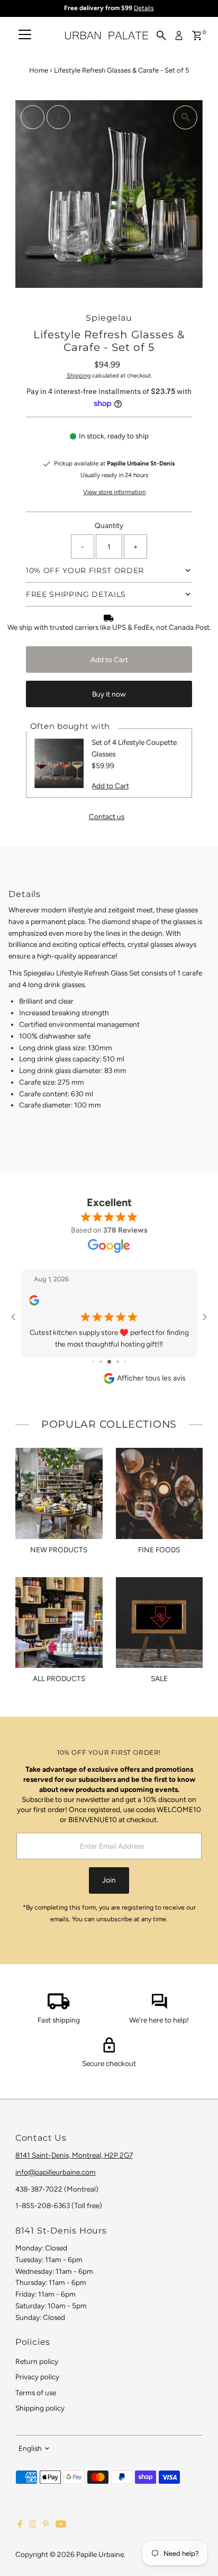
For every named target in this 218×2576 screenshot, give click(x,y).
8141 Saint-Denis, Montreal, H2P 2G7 (74, 2155)
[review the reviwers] (34, 1303)
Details (144, 8)
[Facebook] (20, 2525)
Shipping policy (40, 2408)
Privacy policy (37, 2377)
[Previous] (33, 117)
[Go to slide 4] (118, 1362)
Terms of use (36, 2393)
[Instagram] (33, 2525)
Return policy (37, 2361)
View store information (114, 493)
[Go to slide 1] (93, 1362)
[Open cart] (197, 36)
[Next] (58, 117)
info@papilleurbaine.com (56, 2172)
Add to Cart (109, 660)
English (30, 2448)
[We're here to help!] (159, 2007)
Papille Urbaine (100, 2554)
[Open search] (161, 36)
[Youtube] (61, 2525)
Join (109, 1880)
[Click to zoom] (185, 117)
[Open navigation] (25, 36)
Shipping (79, 376)
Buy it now (109, 694)
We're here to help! (159, 2020)
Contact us (107, 817)
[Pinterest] (46, 2525)
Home (39, 70)
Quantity (109, 525)
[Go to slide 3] (109, 1362)
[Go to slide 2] (101, 1362)
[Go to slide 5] (125, 1362)
